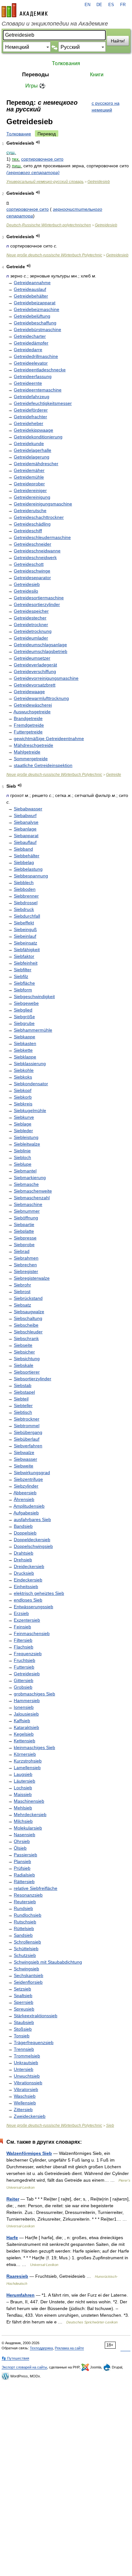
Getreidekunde (29, 443)
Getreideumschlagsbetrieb (41, 651)
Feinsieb (22, 1627)
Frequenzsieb (28, 1654)
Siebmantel (25, 1171)
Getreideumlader (31, 638)
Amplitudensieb (29, 1506)
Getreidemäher (29, 470)
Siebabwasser (28, 809)
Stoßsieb (23, 2029)
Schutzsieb (25, 1955)
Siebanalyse (26, 822)
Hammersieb (27, 1701)
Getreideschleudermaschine (42, 537)
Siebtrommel (27, 1426)
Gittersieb (24, 1680)
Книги (97, 75)
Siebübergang (28, 1432)
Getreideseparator (32, 578)
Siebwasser (25, 1459)
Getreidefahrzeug (32, 397)
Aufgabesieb (26, 1513)
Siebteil (21, 1399)
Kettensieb (25, 1741)
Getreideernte (28, 383)
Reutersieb (25, 1902)
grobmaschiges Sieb (34, 1694)
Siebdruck (24, 909)
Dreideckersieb (29, 1566)
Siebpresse (25, 1238)
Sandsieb (23, 1935)
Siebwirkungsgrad (32, 1473)
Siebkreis (23, 1104)
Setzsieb (22, 1989)
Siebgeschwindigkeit (34, 996)
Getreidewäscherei (33, 705)
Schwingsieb (26, 1969)
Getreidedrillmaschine (36, 356)
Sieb (110, 2125)
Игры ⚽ (35, 86)
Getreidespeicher (31, 611)
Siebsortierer (27, 1372)
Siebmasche (26, 1184)
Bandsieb (23, 1526)
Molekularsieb (28, 1828)
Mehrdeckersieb (30, 1815)
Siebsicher (24, 1352)
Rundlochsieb (28, 1915)
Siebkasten (25, 1043)
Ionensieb (24, 1707)
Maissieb (23, 1794)
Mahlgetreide (27, 752)
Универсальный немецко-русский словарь (45, 182)
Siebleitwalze (27, 1144)
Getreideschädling (32, 524)
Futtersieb (24, 1667)
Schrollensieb (27, 1942)
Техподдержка (41, 2348)
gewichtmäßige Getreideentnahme (49, 739)
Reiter (13, 2199)
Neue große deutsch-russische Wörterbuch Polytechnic (54, 255)
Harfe (12, 2238)
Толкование (19, 134)
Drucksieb (24, 1573)
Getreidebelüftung (32, 316)
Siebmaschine (28, 1204)
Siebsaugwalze (29, 1312)
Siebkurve (24, 1117)
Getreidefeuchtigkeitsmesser (43, 403)
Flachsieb (24, 1647)
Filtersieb (23, 1640)
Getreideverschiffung (35, 671)
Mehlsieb (23, 1808)
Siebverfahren (28, 1446)
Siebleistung (26, 1137)
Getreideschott (29, 564)
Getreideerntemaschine (38, 390)
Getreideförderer (31, 410)
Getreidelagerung (32, 457)
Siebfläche (24, 983)
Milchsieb (23, 1821)
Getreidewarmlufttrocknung (41, 698)
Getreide (114, 775)
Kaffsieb (22, 1721)
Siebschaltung (28, 1318)
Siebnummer (27, 1211)
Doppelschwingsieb (33, 1546)
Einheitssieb (26, 1587)
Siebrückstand (28, 1298)
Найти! (118, 41)
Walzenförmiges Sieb (29, 2153)
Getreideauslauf (30, 289)
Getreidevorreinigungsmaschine (46, 678)
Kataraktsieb (26, 1727)
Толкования (66, 63)
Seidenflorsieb (28, 1982)
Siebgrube (24, 1023)
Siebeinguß (25, 929)
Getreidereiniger (30, 490)
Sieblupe (23, 1164)
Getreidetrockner (31, 625)
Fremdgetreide (29, 725)
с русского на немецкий (106, 106)
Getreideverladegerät (35, 665)
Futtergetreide (28, 732)
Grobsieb (23, 1687)
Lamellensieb (27, 1768)
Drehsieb (23, 1560)
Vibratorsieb (26, 2089)
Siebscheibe (26, 1325)
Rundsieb (23, 1908)
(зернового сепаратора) (33, 172)
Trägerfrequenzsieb (34, 2042)
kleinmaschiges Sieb (34, 1747)
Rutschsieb (25, 1922)
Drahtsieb (24, 1553)
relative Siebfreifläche (36, 1888)
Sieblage (23, 1124)
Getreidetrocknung (33, 631)
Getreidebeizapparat (35, 303)
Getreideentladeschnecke (40, 370)
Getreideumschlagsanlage (40, 645)
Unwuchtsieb (27, 2076)
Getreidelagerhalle (33, 450)
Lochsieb (23, 1788)
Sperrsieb (24, 2002)
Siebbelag (24, 862)
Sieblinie (22, 1151)
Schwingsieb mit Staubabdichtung (48, 1962)
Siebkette (23, 1050)
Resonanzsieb (28, 1895)
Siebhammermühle (33, 1030)
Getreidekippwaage (33, 430)
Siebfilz (21, 976)
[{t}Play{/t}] (38, 142)
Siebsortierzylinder (33, 1379)
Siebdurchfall (27, 916)
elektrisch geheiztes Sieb (39, 1593)
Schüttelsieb (26, 1949)
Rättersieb (24, 1882)
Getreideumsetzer (32, 658)
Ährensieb (24, 1499)
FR (123, 5)
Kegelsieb (24, 1734)
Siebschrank (26, 1338)
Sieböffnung (26, 1218)
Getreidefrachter (30, 417)
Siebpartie (24, 1224)
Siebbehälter (27, 856)
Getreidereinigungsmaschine (43, 504)
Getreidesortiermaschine (39, 598)
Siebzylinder (26, 1486)
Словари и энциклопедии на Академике (55, 24)
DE (99, 5)
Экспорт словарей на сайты (24, 2367)
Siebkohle (24, 1070)
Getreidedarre (28, 350)
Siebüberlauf (27, 1439)
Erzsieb (21, 1613)
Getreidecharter (30, 336)
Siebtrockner (27, 1419)
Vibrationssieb (28, 2083)
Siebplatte (24, 1231)
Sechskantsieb (29, 1975)
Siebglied (23, 1010)
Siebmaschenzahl (32, 1198)
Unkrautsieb (26, 2063)
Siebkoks (23, 1077)
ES (111, 5)
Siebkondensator (31, 1084)
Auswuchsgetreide (32, 712)
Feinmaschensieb (32, 1633)
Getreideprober (29, 484)
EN (87, 5)
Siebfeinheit (26, 963)
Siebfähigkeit (27, 950)
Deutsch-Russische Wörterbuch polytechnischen (49, 225)
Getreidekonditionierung (38, 437)
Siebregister (26, 1271)
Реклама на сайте (69, 2348)
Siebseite (23, 1345)
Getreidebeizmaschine (37, 309)
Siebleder (23, 1131)
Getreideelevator (31, 363)
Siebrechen (25, 1265)
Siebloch (22, 1157)
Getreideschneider (33, 544)
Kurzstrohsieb (28, 1761)
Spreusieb (24, 2009)
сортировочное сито (42, 159)
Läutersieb (25, 1781)
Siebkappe (25, 1037)
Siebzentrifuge (28, 1479)
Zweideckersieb (30, 2116)
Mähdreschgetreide (33, 745)
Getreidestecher (30, 618)
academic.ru (25, 10)
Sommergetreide (31, 759)
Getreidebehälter (31, 296)
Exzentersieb (27, 1620)
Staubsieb (24, 2022)
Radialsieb (24, 1875)
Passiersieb (25, 1855)
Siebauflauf (25, 842)
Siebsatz (22, 1305)
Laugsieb (23, 1774)
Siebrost (22, 1292)
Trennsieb (24, 2049)
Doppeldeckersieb (32, 1540)
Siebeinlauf (25, 936)
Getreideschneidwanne (37, 551)
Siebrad (22, 1251)
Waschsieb (25, 2096)
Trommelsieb (27, 2056)
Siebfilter (23, 970)
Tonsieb (22, 2036)
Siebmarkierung (30, 1178)
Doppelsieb (25, 1533)
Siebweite (24, 1466)
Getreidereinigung (32, 497)
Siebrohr (22, 1285)
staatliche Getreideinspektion (43, 765)
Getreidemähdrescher (36, 464)
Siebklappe (25, 1057)
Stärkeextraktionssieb (36, 2016)
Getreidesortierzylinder (37, 604)
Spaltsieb (23, 1996)
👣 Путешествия (15, 2358)
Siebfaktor (24, 956)
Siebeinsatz (25, 943)
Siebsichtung (27, 1359)
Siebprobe (24, 1245)
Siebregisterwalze (32, 1278)
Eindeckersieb (28, 1580)
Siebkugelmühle (30, 1110)
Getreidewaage (29, 692)
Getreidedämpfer (31, 343)
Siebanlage (25, 829)
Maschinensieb (29, 1801)
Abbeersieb (25, 1493)
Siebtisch (23, 1412)
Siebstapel (24, 1392)
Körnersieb (25, 1754)
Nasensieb (25, 1835)
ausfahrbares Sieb (32, 1519)
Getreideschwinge (32, 571)
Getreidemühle (29, 477)
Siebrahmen (26, 1258)
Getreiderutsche (30, 511)
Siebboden (25, 889)
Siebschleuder (28, 1332)
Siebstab (23, 1385)
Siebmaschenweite (33, 1191)
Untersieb (24, 2069)
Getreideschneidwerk (35, 557)
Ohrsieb (22, 1841)
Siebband (23, 849)
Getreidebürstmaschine (37, 330)
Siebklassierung (30, 1064)
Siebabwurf (25, 815)
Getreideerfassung (33, 376)
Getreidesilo (26, 591)
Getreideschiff (28, 531)
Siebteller (23, 1405)
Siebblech (24, 883)
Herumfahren (21, 2295)
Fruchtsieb (25, 1660)
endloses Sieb (28, 1600)
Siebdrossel (26, 903)
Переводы (36, 75)
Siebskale (24, 1365)
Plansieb (22, 1861)
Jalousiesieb (26, 1714)
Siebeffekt (24, 923)
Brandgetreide (28, 718)
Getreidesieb (99, 182)
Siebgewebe (26, 1003)
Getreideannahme (32, 283)
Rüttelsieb (24, 1928)
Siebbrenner (26, 896)
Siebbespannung (31, 876)
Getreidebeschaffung (35, 323)
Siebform (23, 990)
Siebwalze (24, 1452)
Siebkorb (23, 1097)
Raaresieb (17, 2276)
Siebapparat (26, 836)
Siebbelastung (28, 869)
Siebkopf (23, 1090)
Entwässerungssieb (33, 1607)
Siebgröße (24, 1017)
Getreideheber (29, 423)
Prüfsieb (22, 1868)
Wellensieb (25, 2103)
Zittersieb (23, 2110)
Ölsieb (20, 1848)
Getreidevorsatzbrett (35, 685)
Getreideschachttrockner (39, 517)
